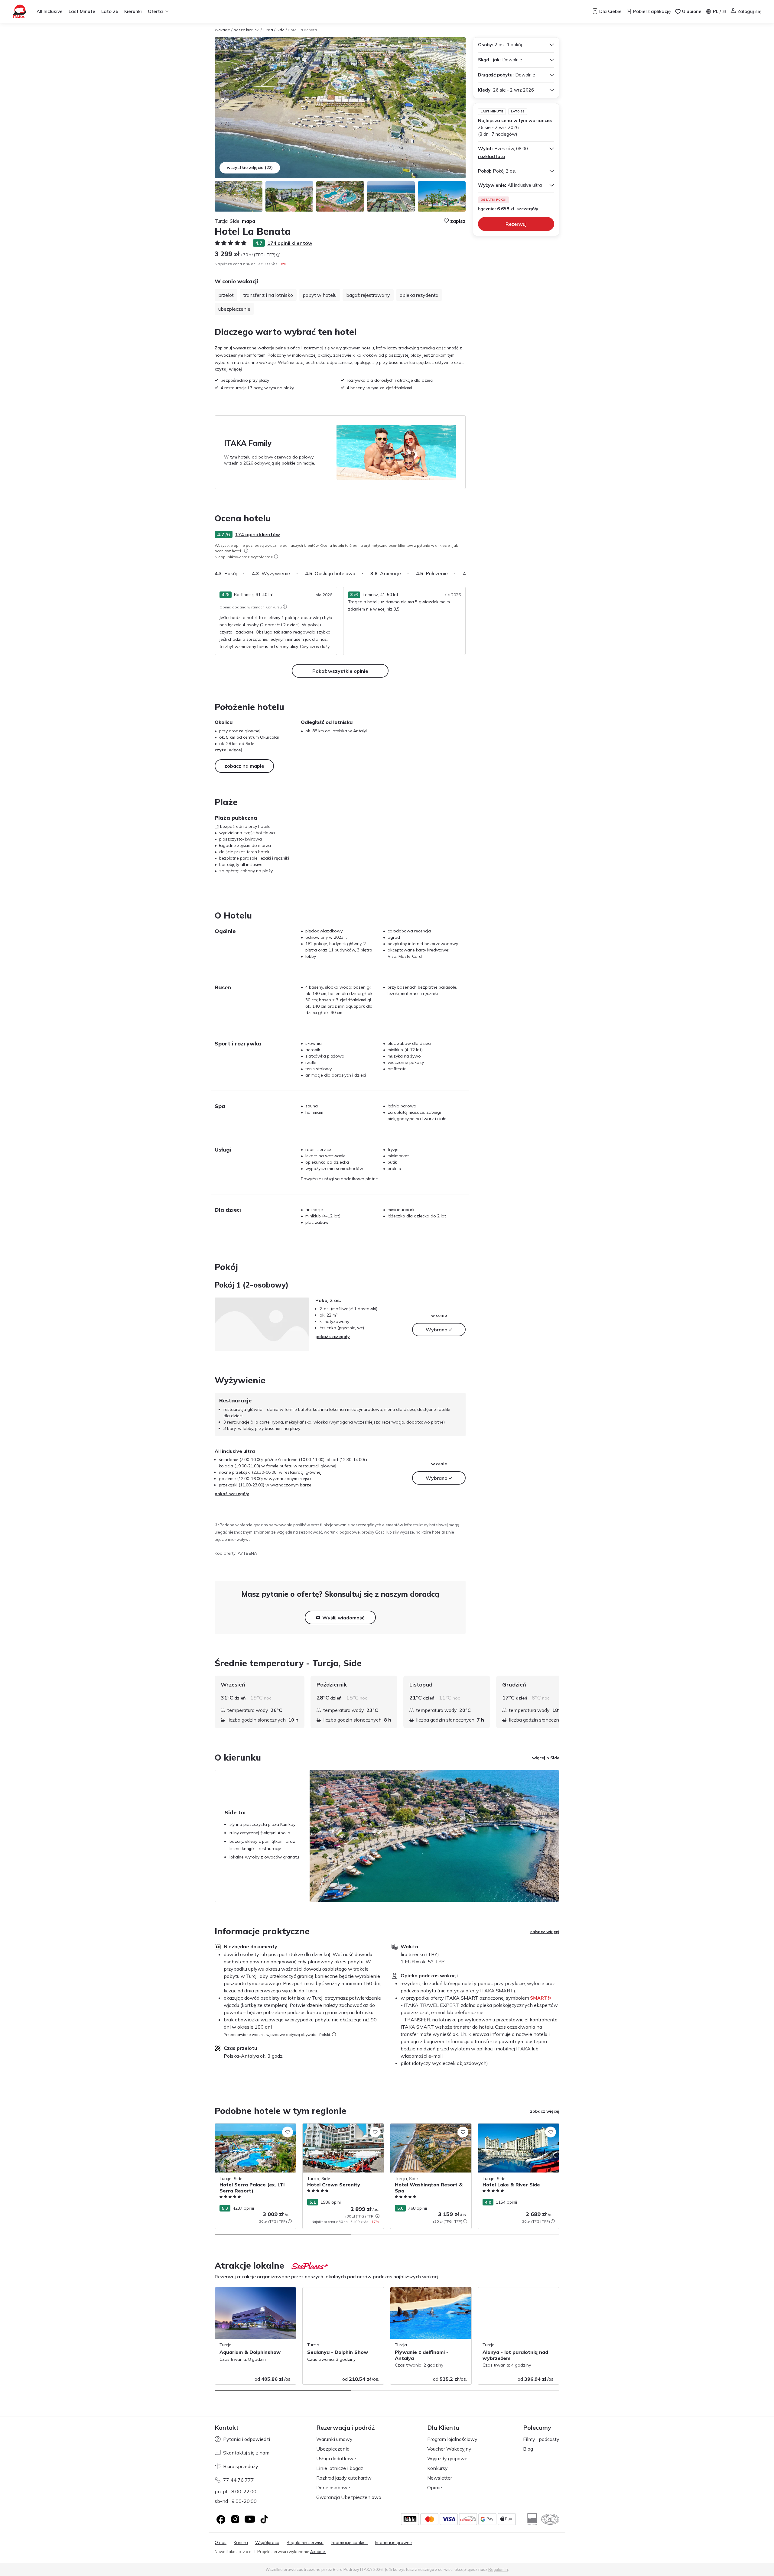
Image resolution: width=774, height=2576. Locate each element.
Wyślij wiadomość (343, 1618)
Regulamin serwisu (305, 2543)
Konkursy (437, 2468)
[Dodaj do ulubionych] (288, 2132)
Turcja (268, 30)
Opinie (435, 2487)
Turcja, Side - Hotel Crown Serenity (337, 2127)
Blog (528, 2449)
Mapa (249, 221)
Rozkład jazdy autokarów (344, 2478)
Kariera (241, 2543)
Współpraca (267, 2543)
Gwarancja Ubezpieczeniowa (349, 2497)
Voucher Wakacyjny (449, 2449)
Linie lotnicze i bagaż (340, 2468)
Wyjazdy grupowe (447, 2458)
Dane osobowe (333, 2487)
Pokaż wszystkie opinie (340, 671)
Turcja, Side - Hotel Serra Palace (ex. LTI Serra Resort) (255, 2130)
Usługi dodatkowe (336, 2458)
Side (280, 30)
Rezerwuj (516, 224)
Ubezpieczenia (333, 2449)
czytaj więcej (228, 369)
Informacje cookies (349, 2543)
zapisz (458, 221)
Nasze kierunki (246, 30)
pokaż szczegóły (333, 1337)
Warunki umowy (334, 2439)
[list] (246, 551)
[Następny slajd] (466, 573)
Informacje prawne (393, 2543)
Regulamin (498, 2569)
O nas (221, 2543)
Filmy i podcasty (541, 2439)
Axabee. (318, 2552)
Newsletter (440, 2478)
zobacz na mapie (244, 766)
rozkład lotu (491, 156)
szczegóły (527, 209)
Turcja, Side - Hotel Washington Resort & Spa (429, 2130)
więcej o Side (546, 1758)
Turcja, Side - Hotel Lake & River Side (515, 2127)
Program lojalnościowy (452, 2439)
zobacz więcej (545, 1932)
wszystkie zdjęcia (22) (250, 167)
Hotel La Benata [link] (302, 30)
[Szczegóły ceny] (278, 255)
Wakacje (222, 30)
